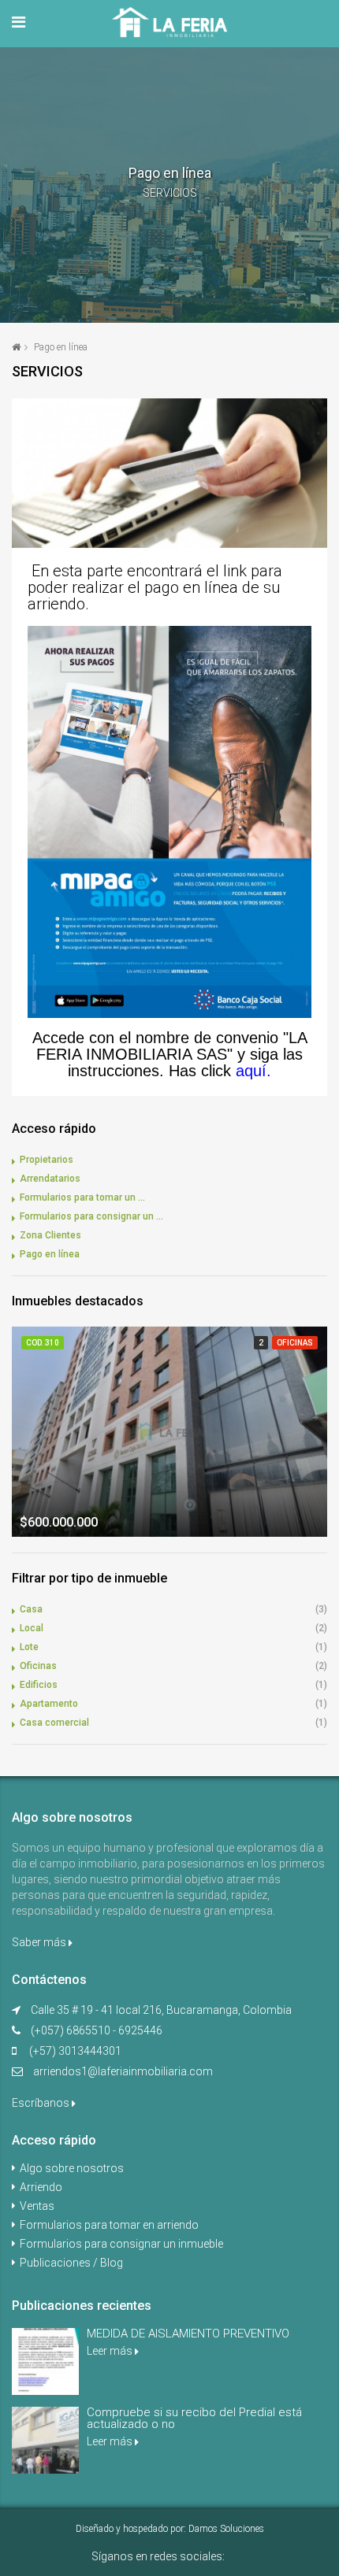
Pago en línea (50, 1254)
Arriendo (41, 2187)
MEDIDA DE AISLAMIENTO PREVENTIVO (188, 2334)
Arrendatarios (50, 1179)
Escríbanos (42, 2103)
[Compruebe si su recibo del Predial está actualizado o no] (45, 2440)
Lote (29, 1647)
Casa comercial (54, 1723)
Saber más (40, 1942)
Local (32, 1628)
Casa (31, 1609)
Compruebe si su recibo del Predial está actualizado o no (194, 2418)
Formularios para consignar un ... (91, 1216)
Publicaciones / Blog (71, 2263)
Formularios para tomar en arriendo (109, 2225)
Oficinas (38, 1666)
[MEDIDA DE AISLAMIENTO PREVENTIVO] (45, 2361)
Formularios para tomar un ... (82, 1197)
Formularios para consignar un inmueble (121, 2244)
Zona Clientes (50, 1235)
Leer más (111, 2351)
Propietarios (47, 1160)
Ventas (37, 2206)
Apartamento (49, 1704)
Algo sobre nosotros (72, 2168)
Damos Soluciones (226, 2529)
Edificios (39, 1685)
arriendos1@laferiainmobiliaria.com (123, 2071)
